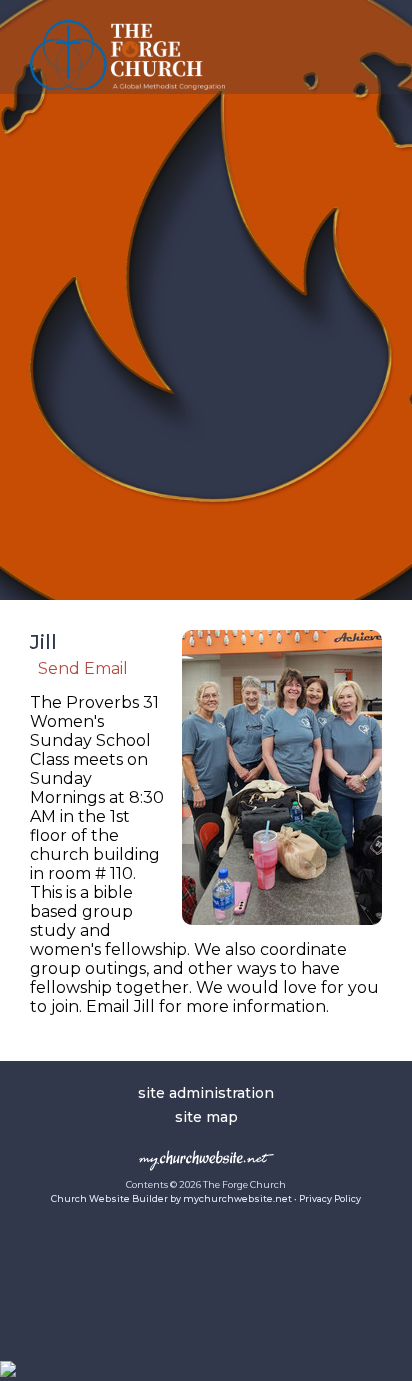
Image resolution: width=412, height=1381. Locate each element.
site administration (206, 1093)
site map (206, 1117)
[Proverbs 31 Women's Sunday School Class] (282, 929)
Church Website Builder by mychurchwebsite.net (171, 1198)
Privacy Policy (330, 1198)
